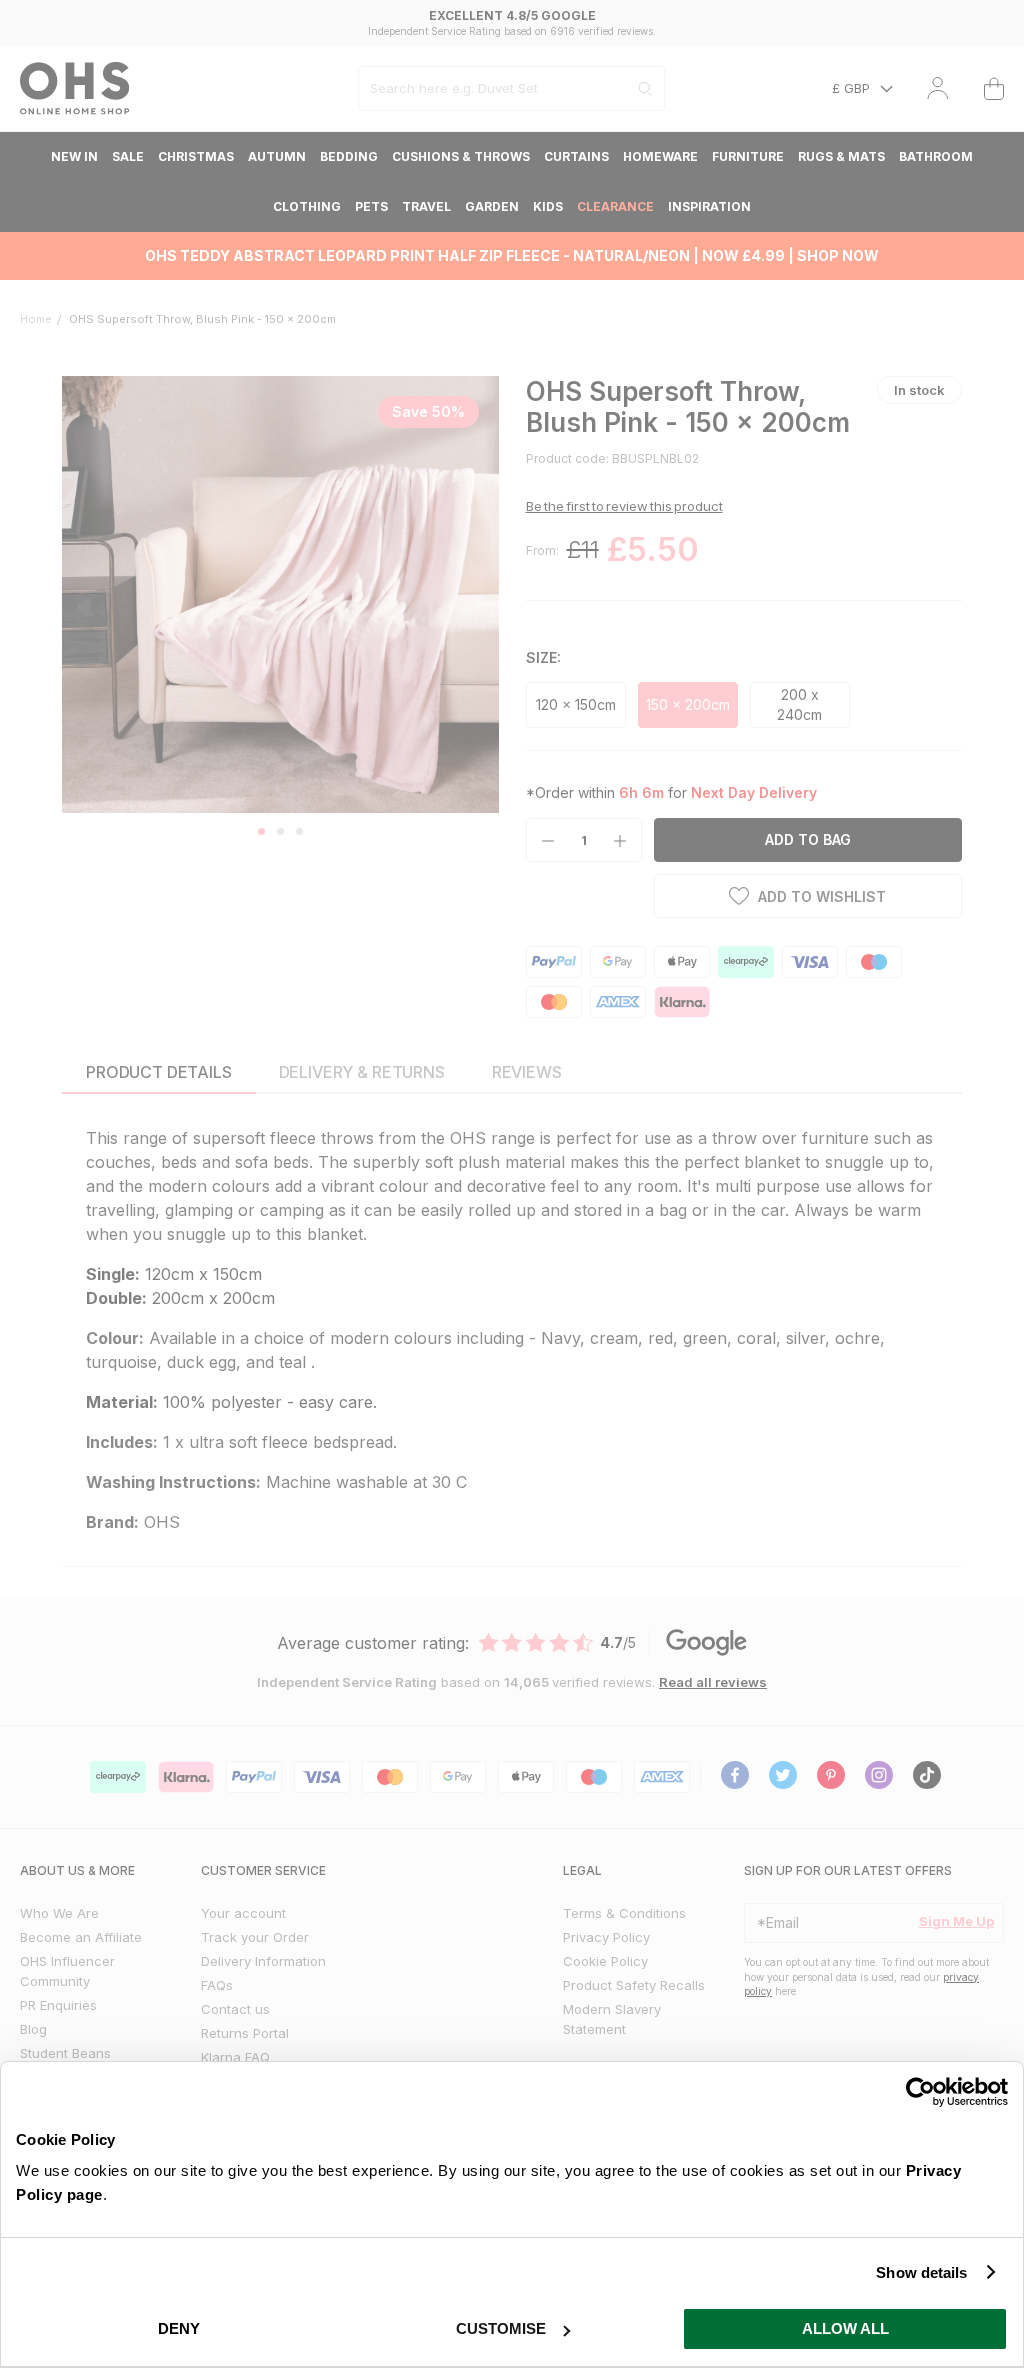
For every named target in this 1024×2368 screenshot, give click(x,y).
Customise (501, 2328)
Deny (179, 2328)
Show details (921, 2272)
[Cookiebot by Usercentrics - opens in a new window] (920, 2092)
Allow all (845, 2328)
